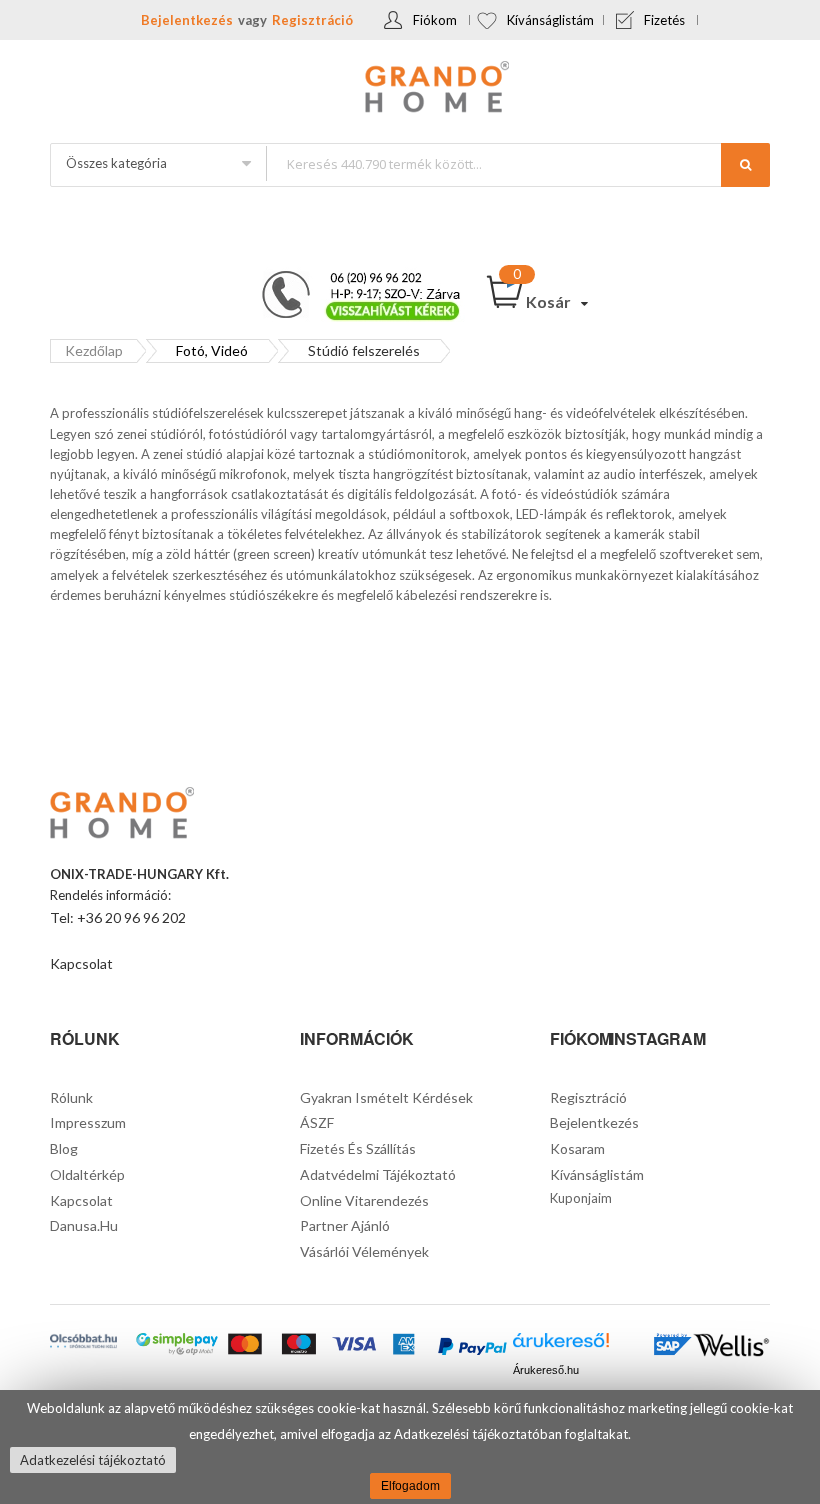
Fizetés (664, 20)
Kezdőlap (94, 350)
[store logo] (410, 89)
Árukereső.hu (546, 1370)
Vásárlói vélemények (364, 1251)
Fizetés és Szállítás (358, 1148)
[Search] (745, 165)
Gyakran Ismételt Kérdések (386, 1097)
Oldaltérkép (87, 1174)
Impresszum (88, 1122)
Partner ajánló (345, 1225)
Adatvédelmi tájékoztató (378, 1174)
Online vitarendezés (364, 1200)
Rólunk (71, 1097)
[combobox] (517, 163)
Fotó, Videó (212, 350)
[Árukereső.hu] (561, 1346)
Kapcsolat (81, 963)
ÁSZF (317, 1122)
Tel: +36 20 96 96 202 (118, 917)
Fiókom (435, 20)
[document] (410, 1447)
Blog (64, 1148)
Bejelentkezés (187, 20)
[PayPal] (472, 1348)
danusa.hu (84, 1225)
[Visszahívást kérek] (353, 277)
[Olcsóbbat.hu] (83, 1343)
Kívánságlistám (550, 20)
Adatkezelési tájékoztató (93, 1460)
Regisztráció (312, 20)
